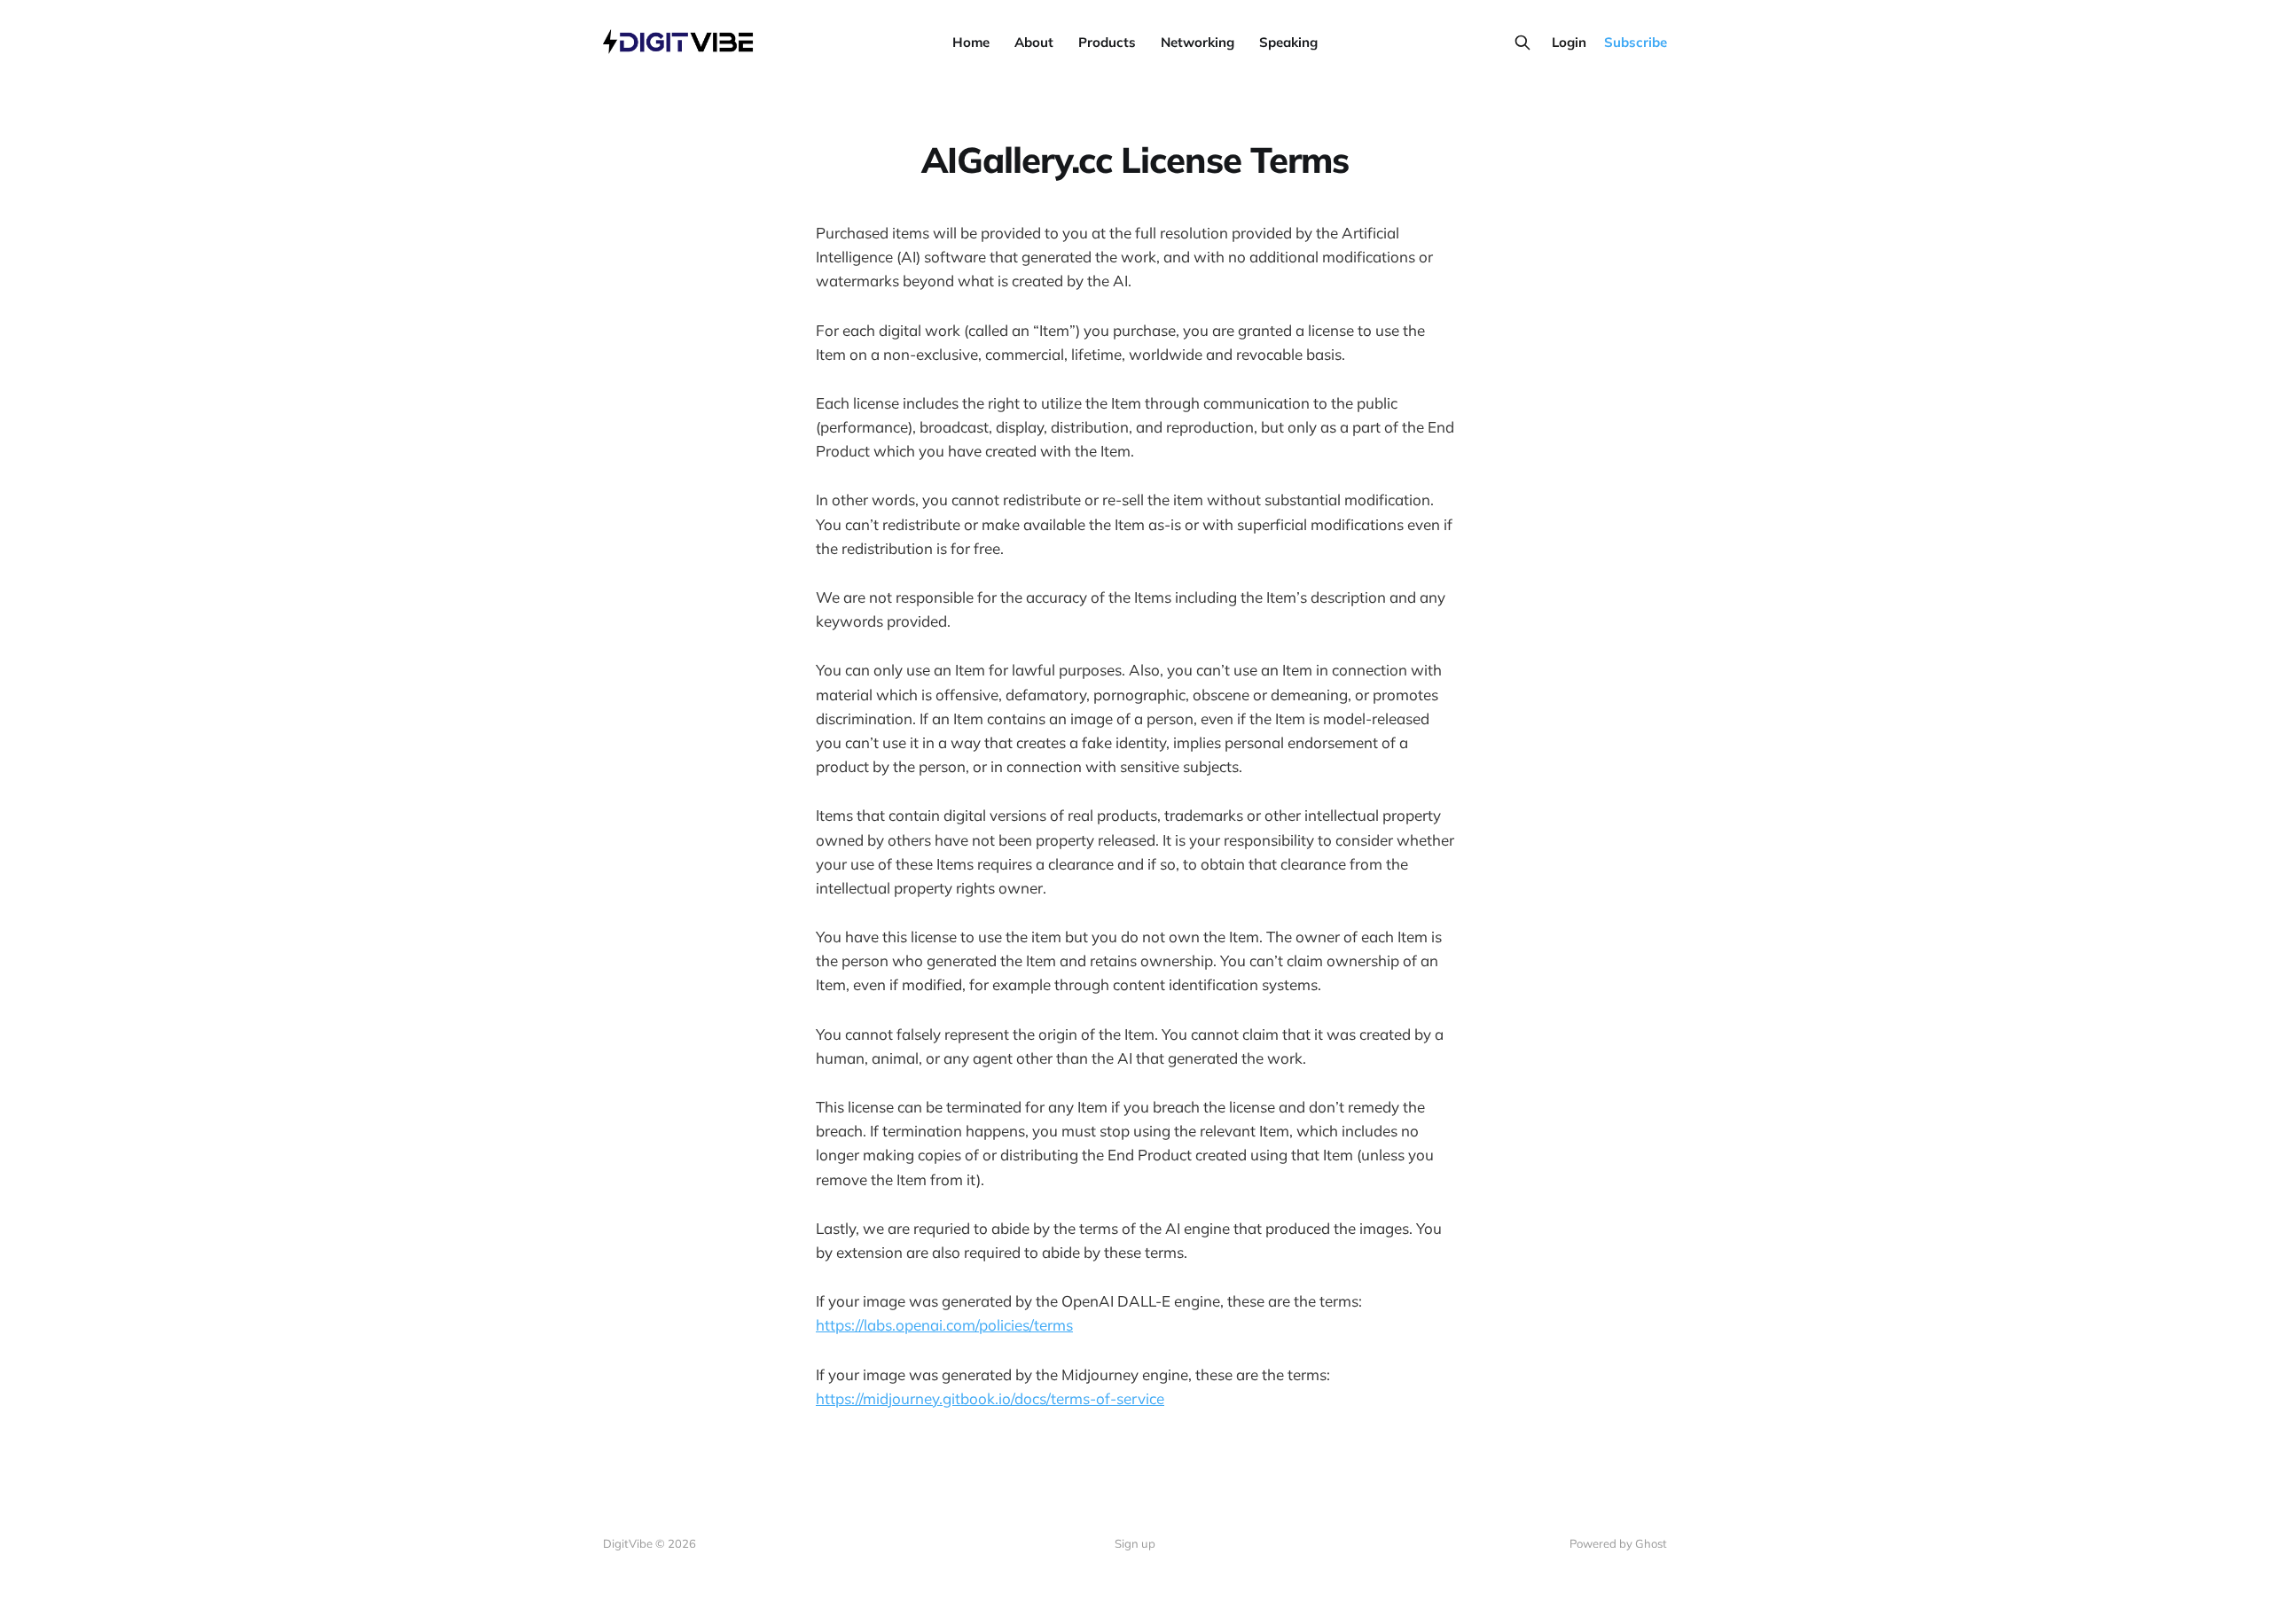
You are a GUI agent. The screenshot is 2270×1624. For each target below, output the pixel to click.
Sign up (1135, 1543)
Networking (1198, 42)
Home (971, 42)
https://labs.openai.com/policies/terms (944, 1325)
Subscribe (1636, 42)
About (1034, 42)
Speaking (1288, 42)
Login (1569, 42)
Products (1107, 42)
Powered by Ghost (1618, 1543)
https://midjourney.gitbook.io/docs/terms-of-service (990, 1398)
